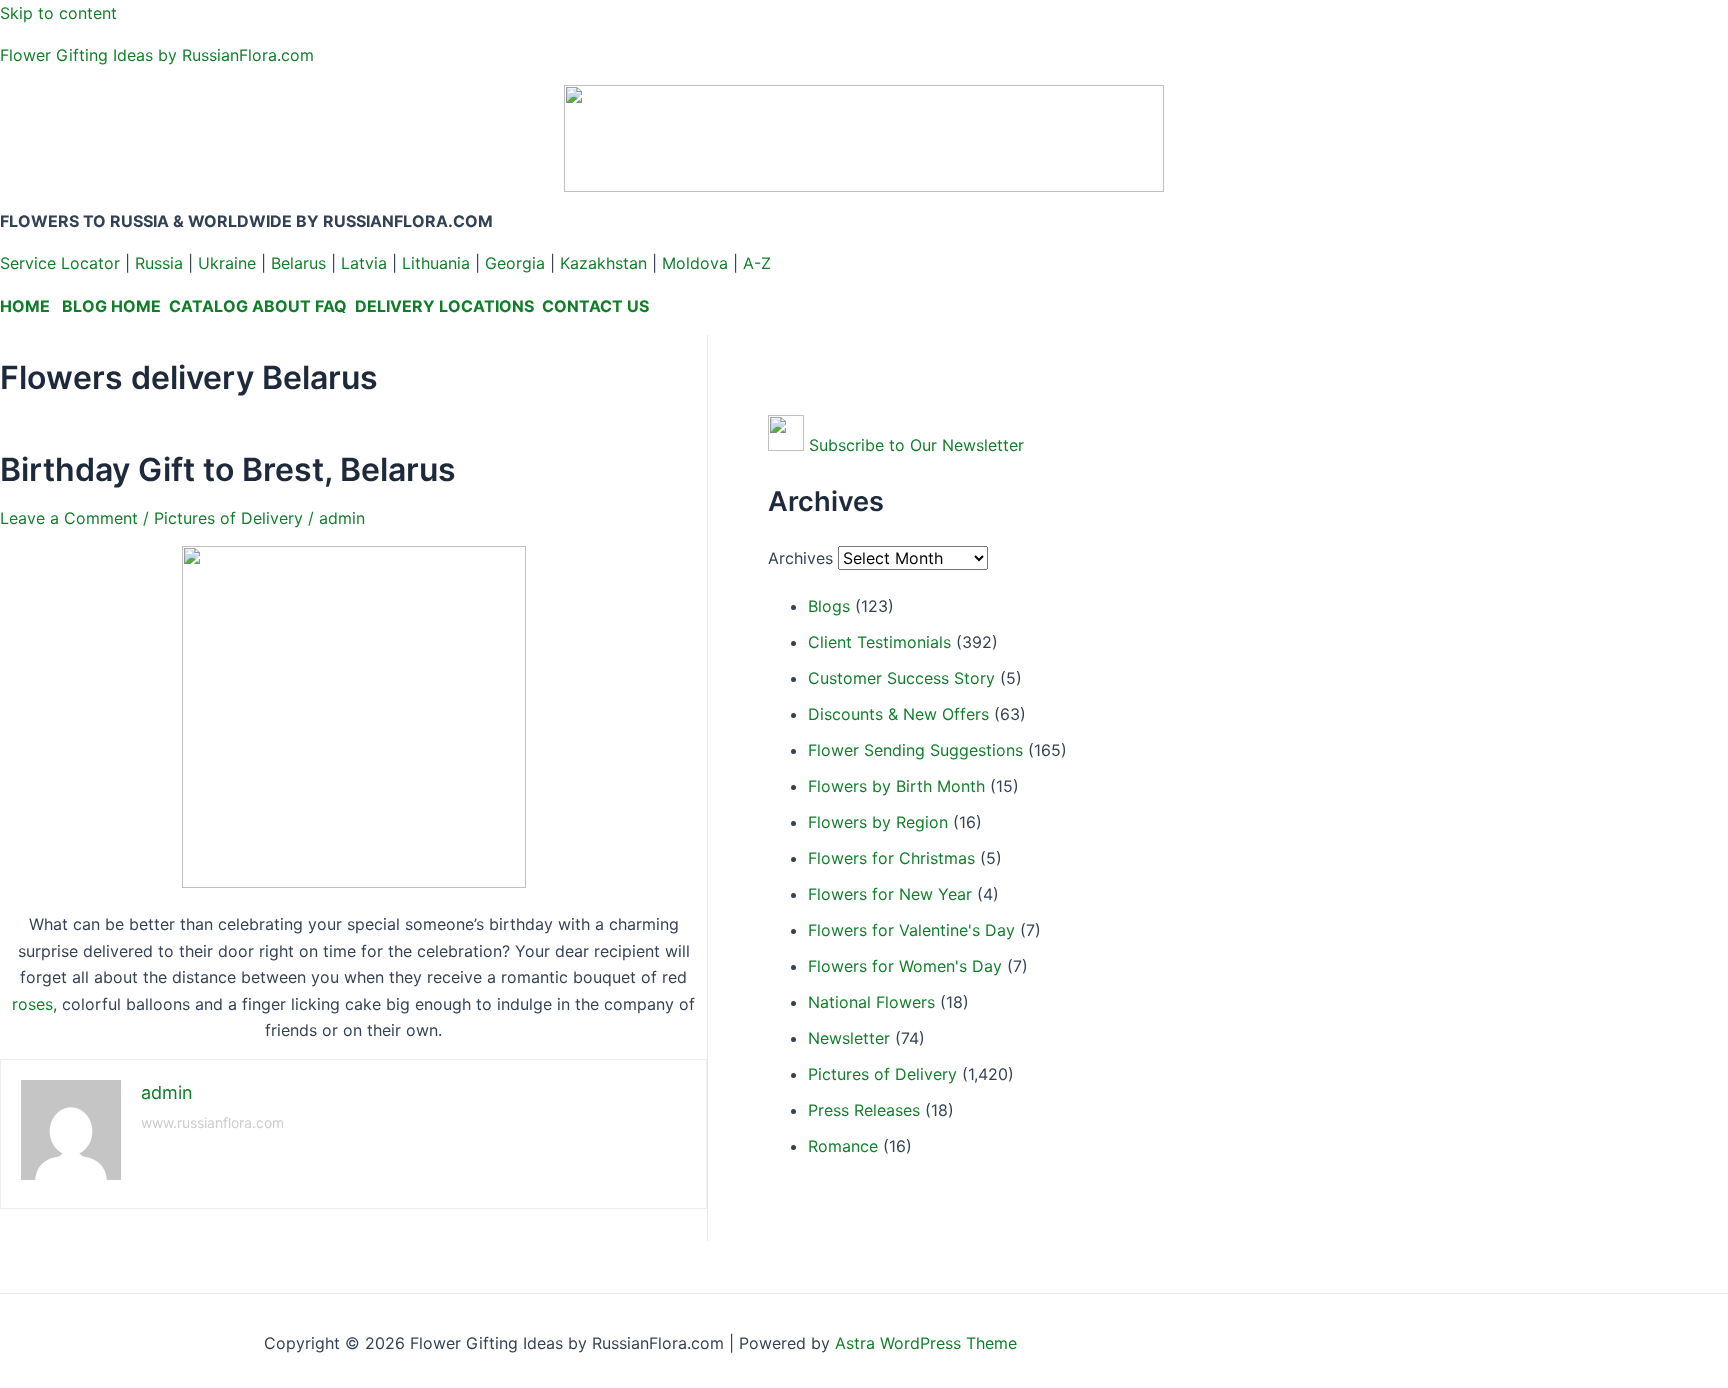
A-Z (757, 263)
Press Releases (864, 1110)
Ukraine (227, 263)
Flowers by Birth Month (896, 786)
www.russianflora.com (212, 1122)
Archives (800, 558)
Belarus (298, 263)
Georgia (515, 263)
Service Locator (60, 263)
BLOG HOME (111, 306)
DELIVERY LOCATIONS (444, 306)
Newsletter (849, 1038)
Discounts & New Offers (898, 714)
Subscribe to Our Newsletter (916, 445)
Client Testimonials (879, 642)
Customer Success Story (901, 678)
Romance (843, 1146)
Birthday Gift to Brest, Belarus (228, 469)
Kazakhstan (603, 263)
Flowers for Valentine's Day (911, 930)
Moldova (695, 263)
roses (32, 1004)
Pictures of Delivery (228, 518)
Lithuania (436, 263)
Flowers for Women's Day (905, 966)
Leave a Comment (69, 518)
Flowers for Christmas (891, 858)
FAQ (331, 306)
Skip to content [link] (58, 13)
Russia (159, 263)
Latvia (364, 263)
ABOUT (281, 306)
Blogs (829, 606)
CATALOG (208, 306)
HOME (25, 306)
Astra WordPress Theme (926, 1343)
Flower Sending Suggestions (915, 750)
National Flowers (871, 1002)
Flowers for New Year (890, 894)
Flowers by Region (878, 822)
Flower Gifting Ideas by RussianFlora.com (157, 55)
